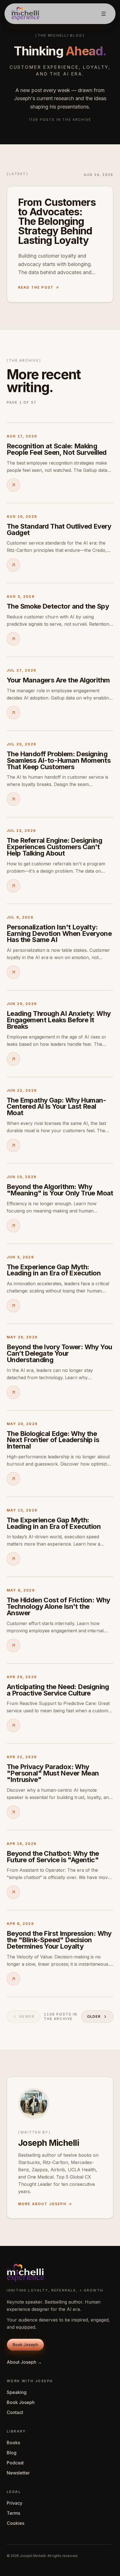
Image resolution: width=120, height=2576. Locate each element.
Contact (15, 2412)
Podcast (15, 2463)
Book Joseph (21, 2402)
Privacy (15, 2503)
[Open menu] (104, 14)
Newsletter (18, 2473)
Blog (12, 2453)
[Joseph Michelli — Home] (25, 14)
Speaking (17, 2392)
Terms (13, 2513)
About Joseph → (24, 2362)
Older (94, 2016)
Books (13, 2443)
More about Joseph (42, 2204)
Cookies (15, 2523)
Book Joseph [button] (25, 2345)
